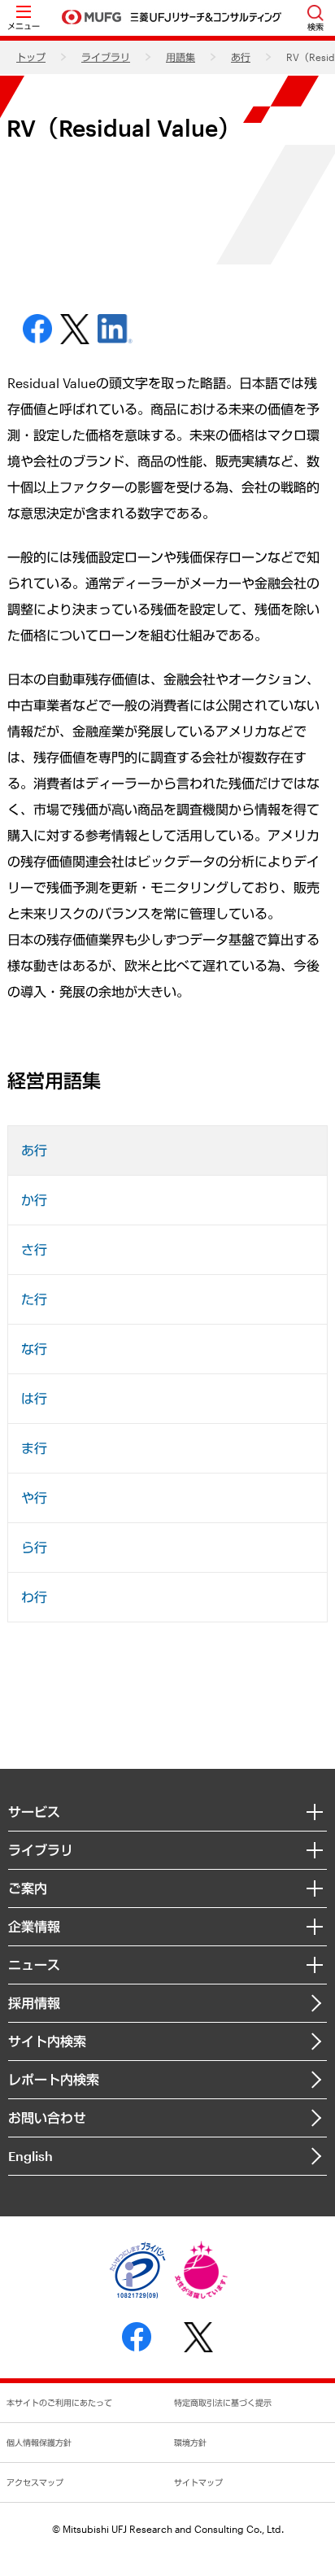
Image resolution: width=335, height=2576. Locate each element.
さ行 (34, 1249)
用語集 (181, 57)
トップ (31, 57)
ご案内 (28, 1888)
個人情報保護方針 (39, 2443)
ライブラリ (106, 57)
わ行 (34, 1597)
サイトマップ (198, 2482)
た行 (34, 1299)
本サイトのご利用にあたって (59, 2403)
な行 (34, 1349)
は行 (34, 1398)
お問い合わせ (47, 2118)
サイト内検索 (47, 2041)
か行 (34, 1200)
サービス (34, 1812)
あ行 (241, 57)
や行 (34, 1498)
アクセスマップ (35, 2482)
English (30, 2156)
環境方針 (190, 2443)
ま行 (34, 1448)
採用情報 (34, 2003)
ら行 (34, 1547)
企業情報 (34, 1926)
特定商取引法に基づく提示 (223, 2403)
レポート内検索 (54, 2079)
